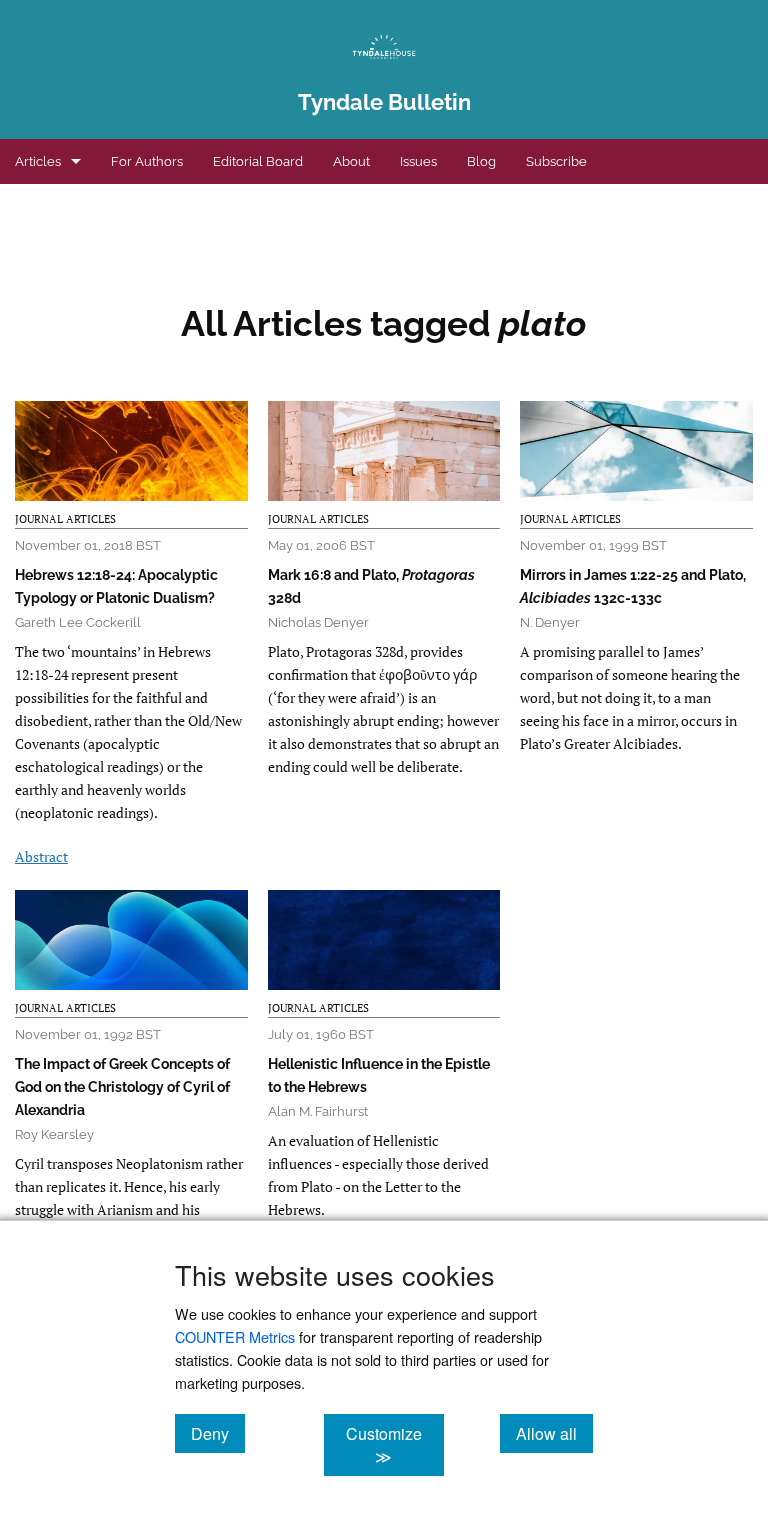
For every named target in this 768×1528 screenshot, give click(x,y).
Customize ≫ (394, 1445)
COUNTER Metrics (235, 1336)
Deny (218, 1433)
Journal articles (65, 519)
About (351, 161)
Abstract (41, 856)
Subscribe (556, 161)
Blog (481, 161)
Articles (38, 161)
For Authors (147, 161)
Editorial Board (258, 161)
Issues (418, 161)
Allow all (554, 1433)
